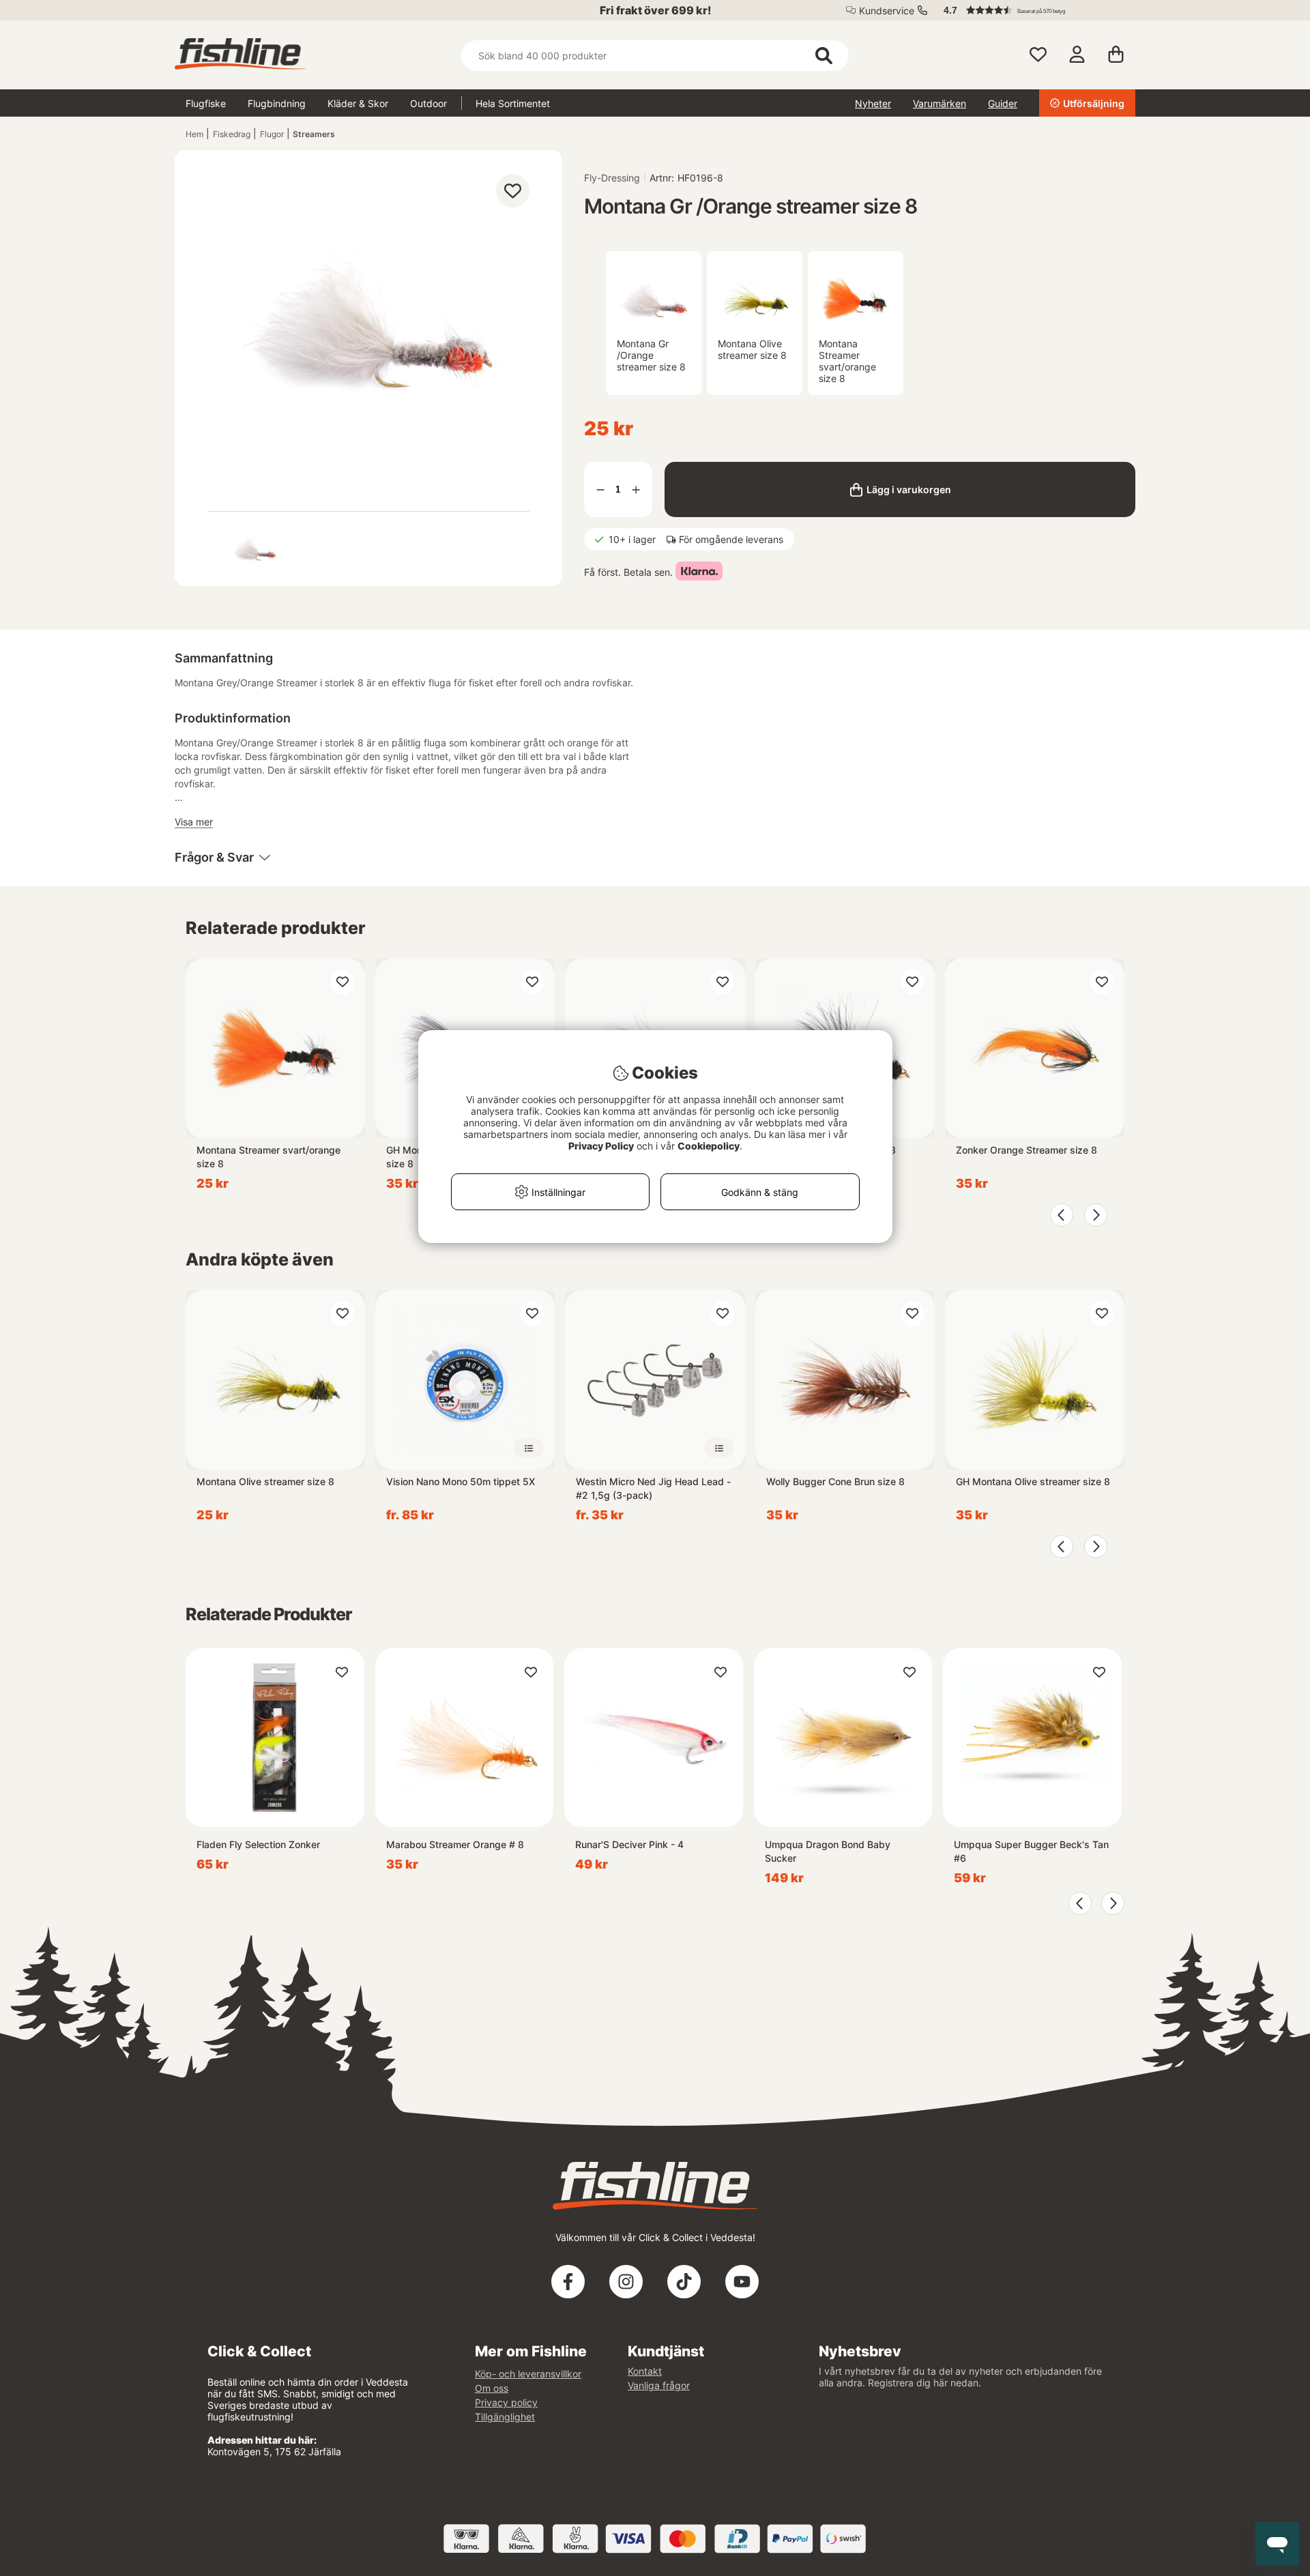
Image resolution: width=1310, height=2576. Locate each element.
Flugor (272, 134)
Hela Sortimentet (513, 103)
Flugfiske (206, 103)
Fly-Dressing (612, 178)
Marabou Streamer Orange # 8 (455, 1844)
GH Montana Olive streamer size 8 (1033, 1481)
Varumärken (940, 103)
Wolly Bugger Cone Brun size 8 (835, 1481)
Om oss (492, 2388)
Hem (194, 134)
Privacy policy (506, 2402)
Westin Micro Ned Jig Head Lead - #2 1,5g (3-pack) (653, 1488)
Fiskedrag (232, 134)
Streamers (314, 134)
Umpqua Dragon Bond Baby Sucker (828, 1851)
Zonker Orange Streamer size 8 (1027, 1150)
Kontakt (645, 2371)
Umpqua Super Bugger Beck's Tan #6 (1031, 1851)
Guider (1003, 103)
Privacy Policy (601, 1146)
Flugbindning (277, 103)
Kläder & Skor (358, 103)
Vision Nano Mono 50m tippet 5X (461, 1481)
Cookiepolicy (709, 1146)
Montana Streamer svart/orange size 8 (268, 1157)
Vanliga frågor (659, 2385)
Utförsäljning (1094, 103)
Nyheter (873, 103)
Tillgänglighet (505, 2417)
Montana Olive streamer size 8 (265, 1481)
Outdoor (428, 103)
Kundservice (887, 11)
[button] (1033, 10)
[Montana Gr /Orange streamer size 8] (254, 548)
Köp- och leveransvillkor (528, 2374)
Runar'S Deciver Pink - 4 (629, 1844)
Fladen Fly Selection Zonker (258, 1844)
